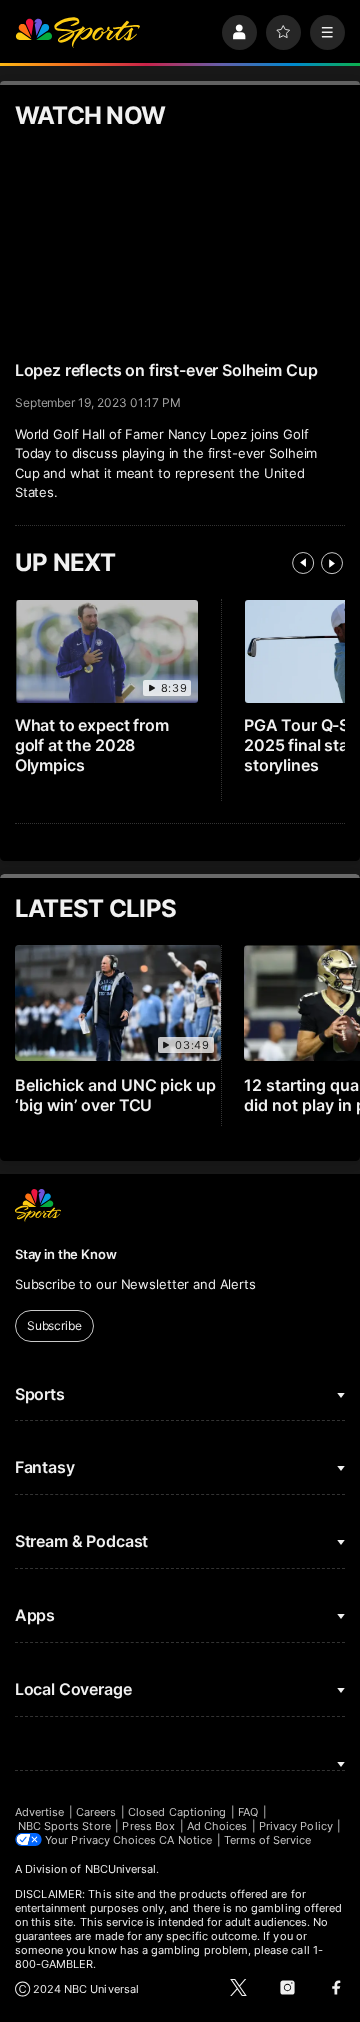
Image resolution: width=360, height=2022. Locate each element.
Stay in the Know (66, 1254)
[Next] (332, 563)
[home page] (78, 32)
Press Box (148, 1826)
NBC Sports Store (64, 1826)
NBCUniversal (121, 1869)
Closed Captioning (177, 1812)
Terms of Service (268, 1840)
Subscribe (54, 1325)
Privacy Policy (296, 1826)
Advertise (40, 1812)
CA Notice (185, 1840)
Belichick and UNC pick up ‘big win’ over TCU (116, 1095)
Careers (96, 1812)
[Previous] (303, 563)
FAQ (248, 1812)
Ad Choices (217, 1826)
